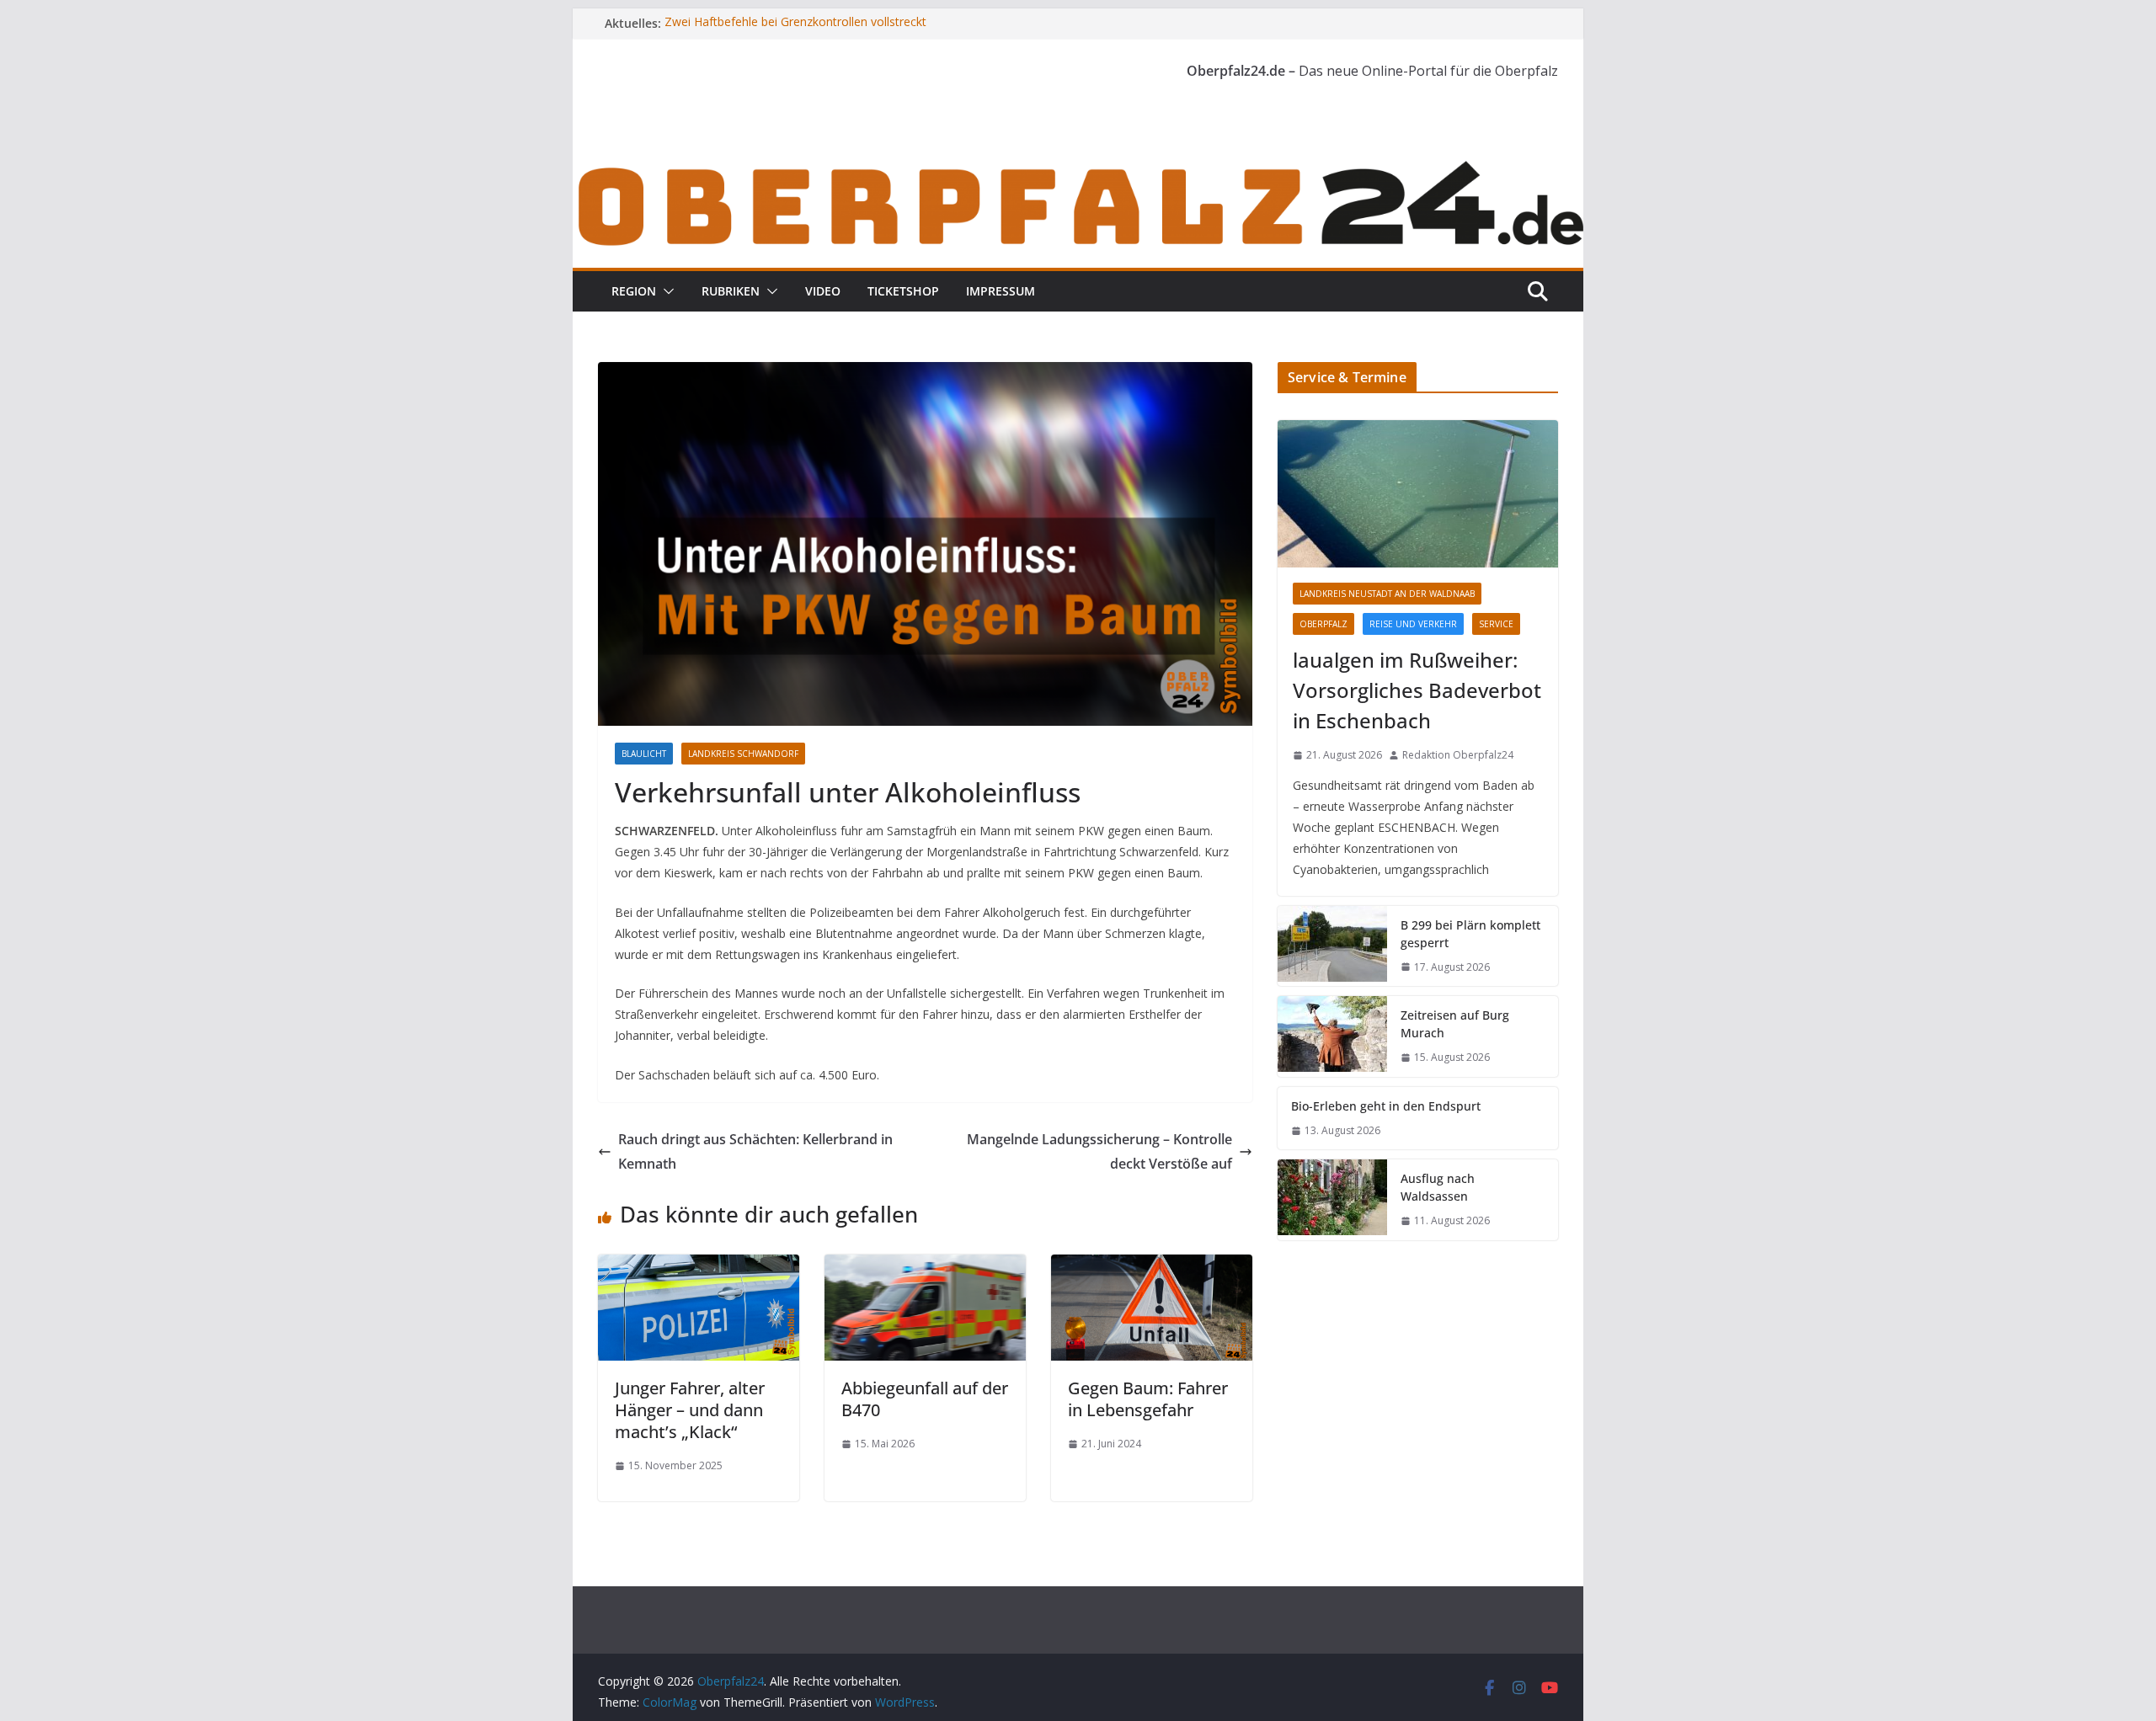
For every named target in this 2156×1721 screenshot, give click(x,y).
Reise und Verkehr (1413, 624)
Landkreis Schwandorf (743, 754)
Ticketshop (903, 291)
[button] (665, 291)
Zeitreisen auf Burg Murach (1455, 1024)
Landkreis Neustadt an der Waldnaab (1387, 594)
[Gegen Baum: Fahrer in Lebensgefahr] (1152, 1266)
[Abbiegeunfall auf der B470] (925, 1266)
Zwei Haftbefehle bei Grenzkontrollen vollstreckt (795, 23)
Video (823, 291)
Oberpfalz (1323, 624)
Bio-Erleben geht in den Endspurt (1386, 1106)
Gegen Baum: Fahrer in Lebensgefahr (1148, 1399)
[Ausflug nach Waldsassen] (1332, 1200)
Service (1496, 624)
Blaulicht (644, 754)
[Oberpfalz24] (1078, 167)
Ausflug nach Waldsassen (1438, 1187)
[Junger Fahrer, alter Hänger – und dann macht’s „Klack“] (699, 1266)
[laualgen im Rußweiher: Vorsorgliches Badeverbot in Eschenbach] (1418, 494)
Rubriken (731, 291)
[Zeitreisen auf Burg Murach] (1332, 1036)
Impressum (1001, 291)
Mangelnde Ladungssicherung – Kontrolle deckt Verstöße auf (1099, 1151)
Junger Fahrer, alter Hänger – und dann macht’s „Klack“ (690, 1410)
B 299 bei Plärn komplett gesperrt (1470, 934)
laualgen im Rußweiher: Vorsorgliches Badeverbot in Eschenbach (1417, 690)
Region (634, 291)
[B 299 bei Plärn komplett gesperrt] (1332, 946)
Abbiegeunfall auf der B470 (925, 1399)
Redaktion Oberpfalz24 (1458, 755)
